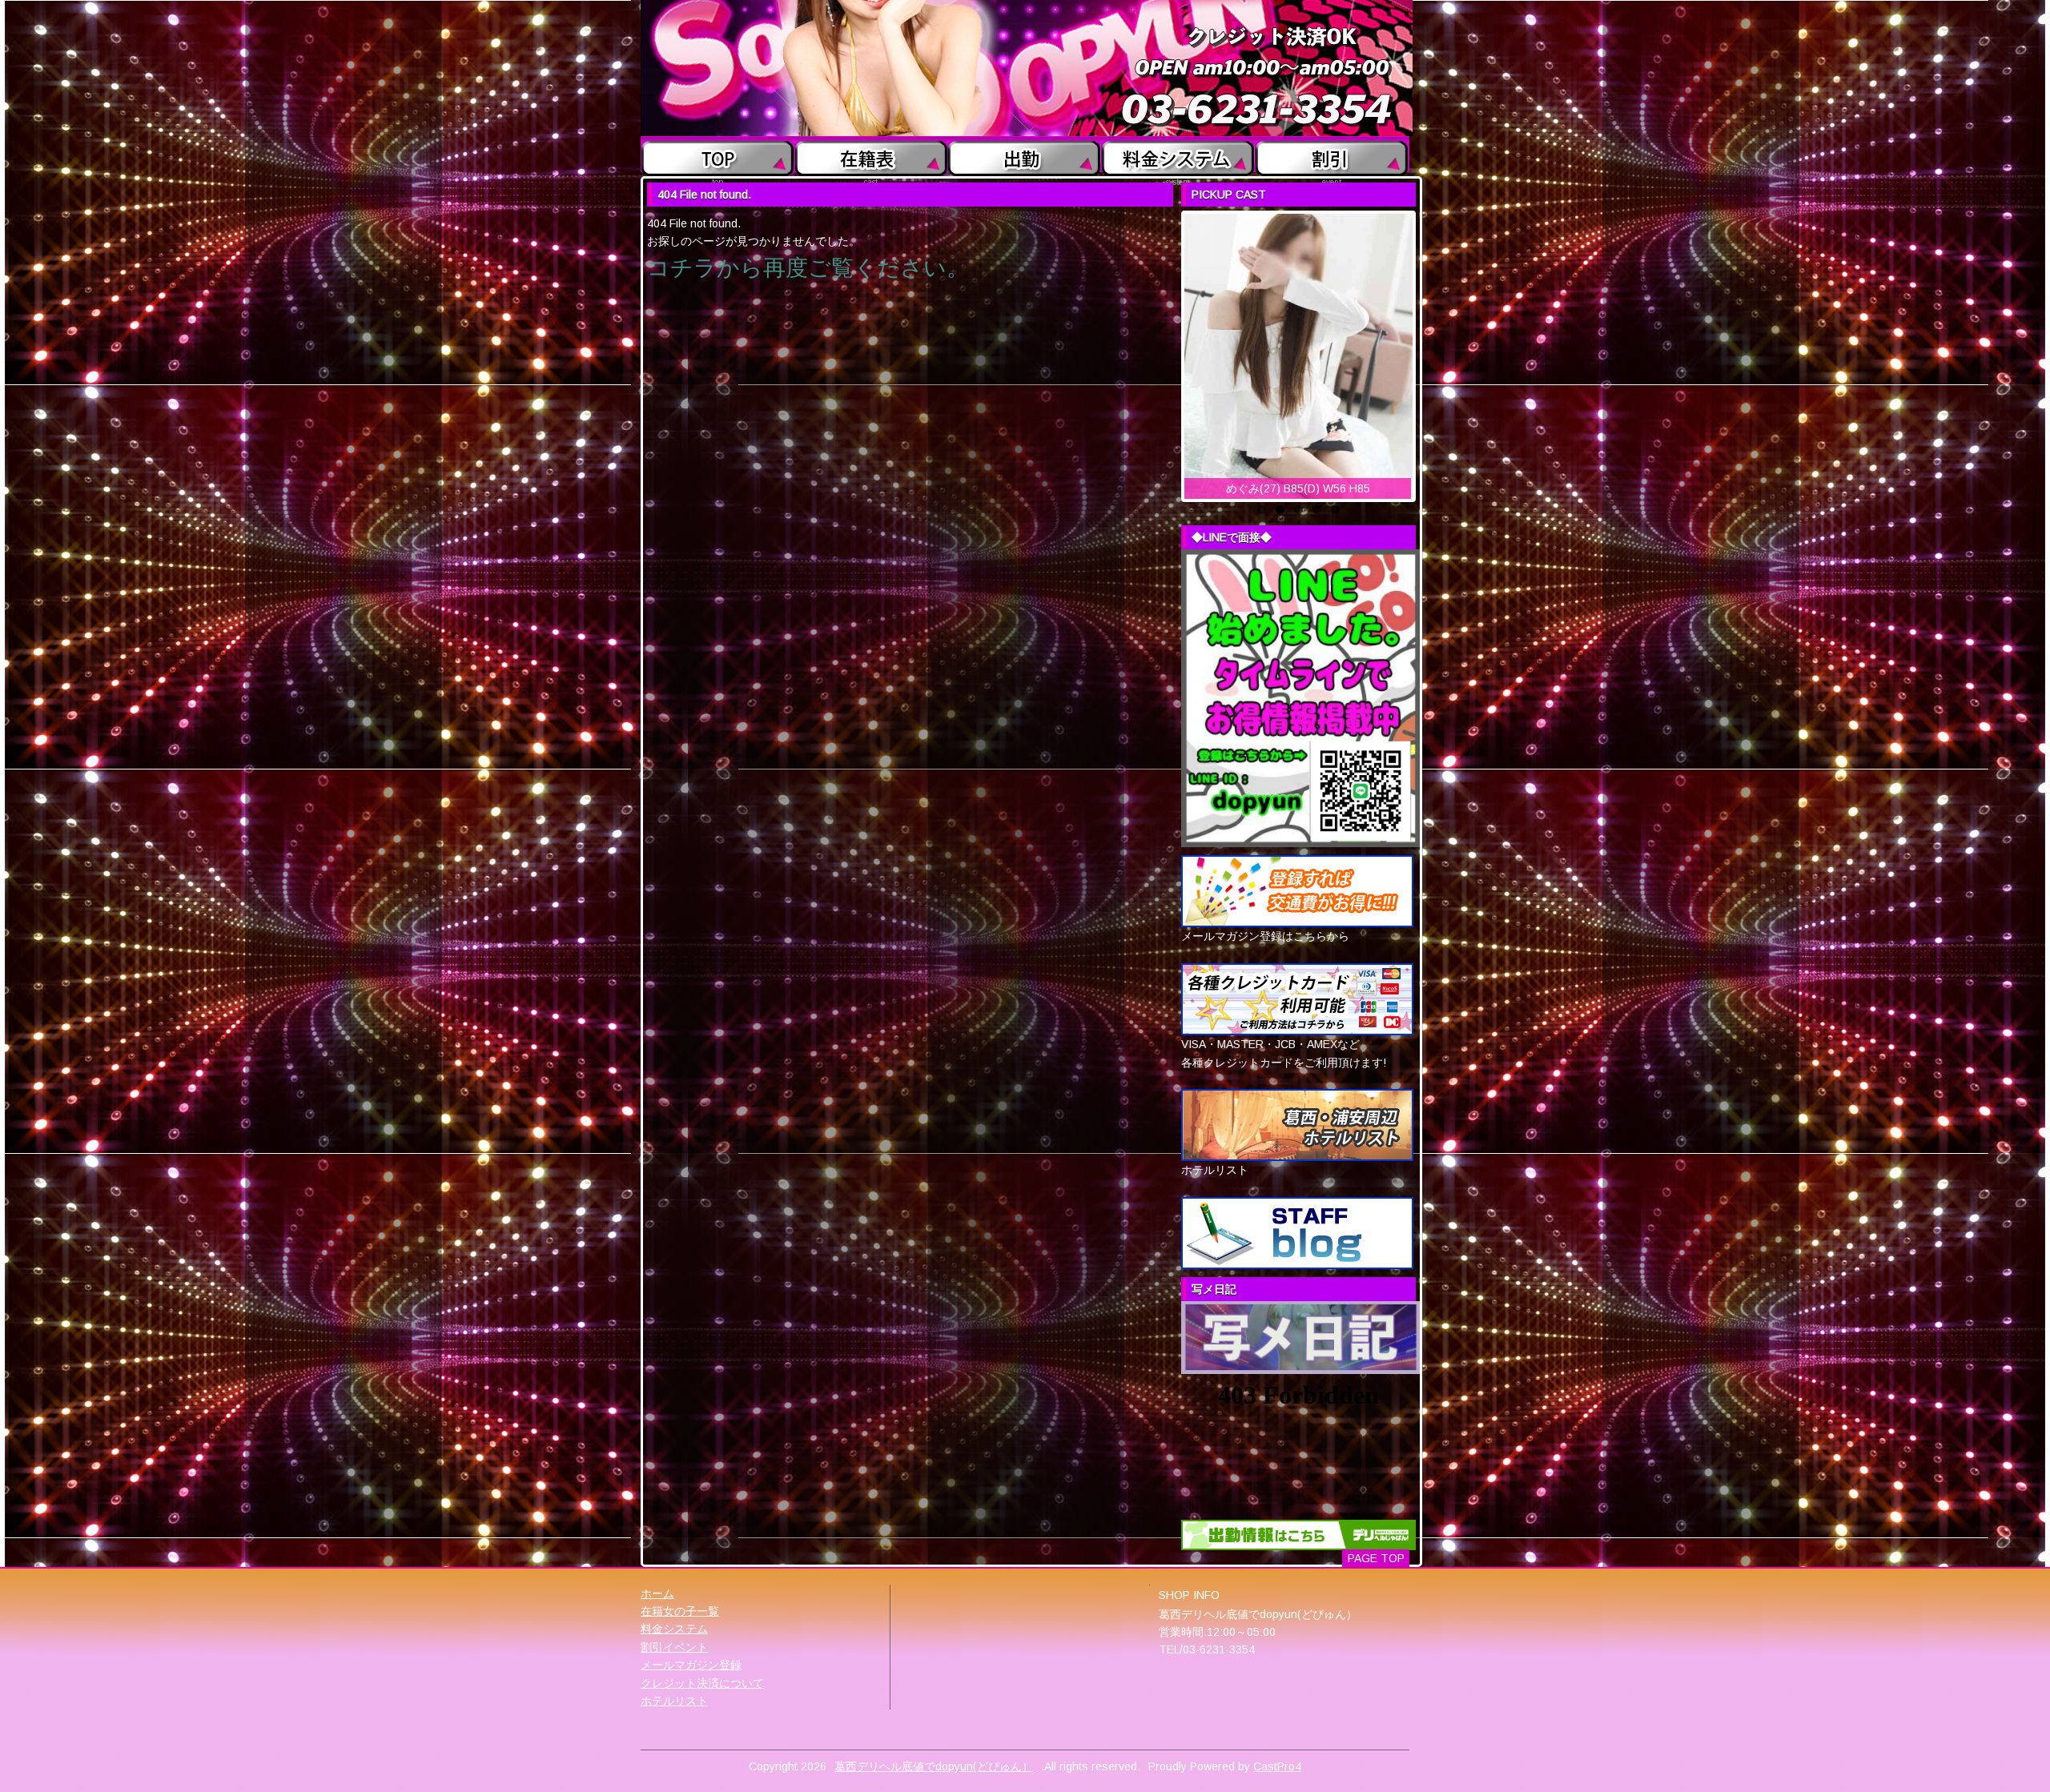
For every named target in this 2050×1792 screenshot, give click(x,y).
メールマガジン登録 (691, 1665)
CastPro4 (1277, 1766)
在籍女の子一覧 (680, 1611)
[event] (1332, 155)
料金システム (674, 1629)
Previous (1168, 352)
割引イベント (674, 1647)
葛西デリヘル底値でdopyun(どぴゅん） (934, 1766)
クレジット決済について (702, 1683)
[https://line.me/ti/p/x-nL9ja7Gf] (1300, 697)
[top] (718, 155)
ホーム (657, 1593)
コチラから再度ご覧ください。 (808, 268)
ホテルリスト (674, 1701)
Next (1429, 352)
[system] (1178, 155)
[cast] (871, 155)
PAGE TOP (1376, 1558)
